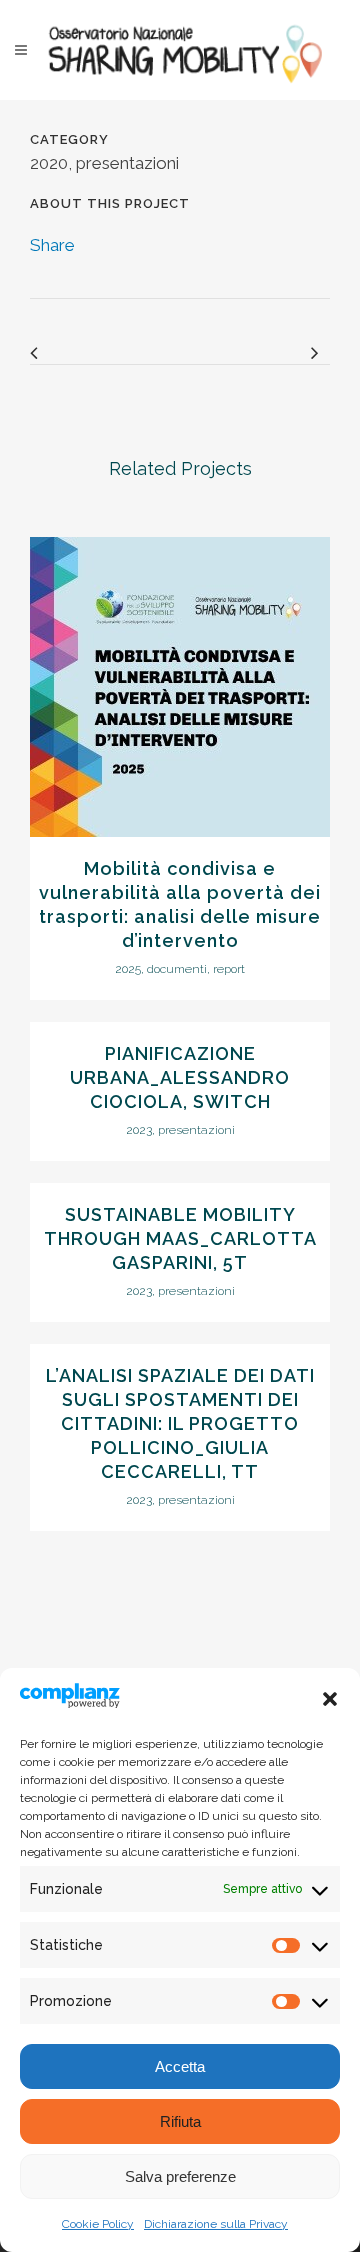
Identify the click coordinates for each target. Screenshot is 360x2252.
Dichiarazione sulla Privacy (216, 2224)
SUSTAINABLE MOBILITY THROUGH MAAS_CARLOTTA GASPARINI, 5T (180, 1238)
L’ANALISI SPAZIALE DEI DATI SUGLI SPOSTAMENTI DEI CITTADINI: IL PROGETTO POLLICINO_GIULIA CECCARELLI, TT (180, 1423)
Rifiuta (180, 2121)
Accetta (180, 2066)
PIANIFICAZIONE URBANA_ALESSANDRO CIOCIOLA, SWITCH (180, 1077)
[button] (330, 1699)
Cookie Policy (98, 2224)
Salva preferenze (180, 2176)
